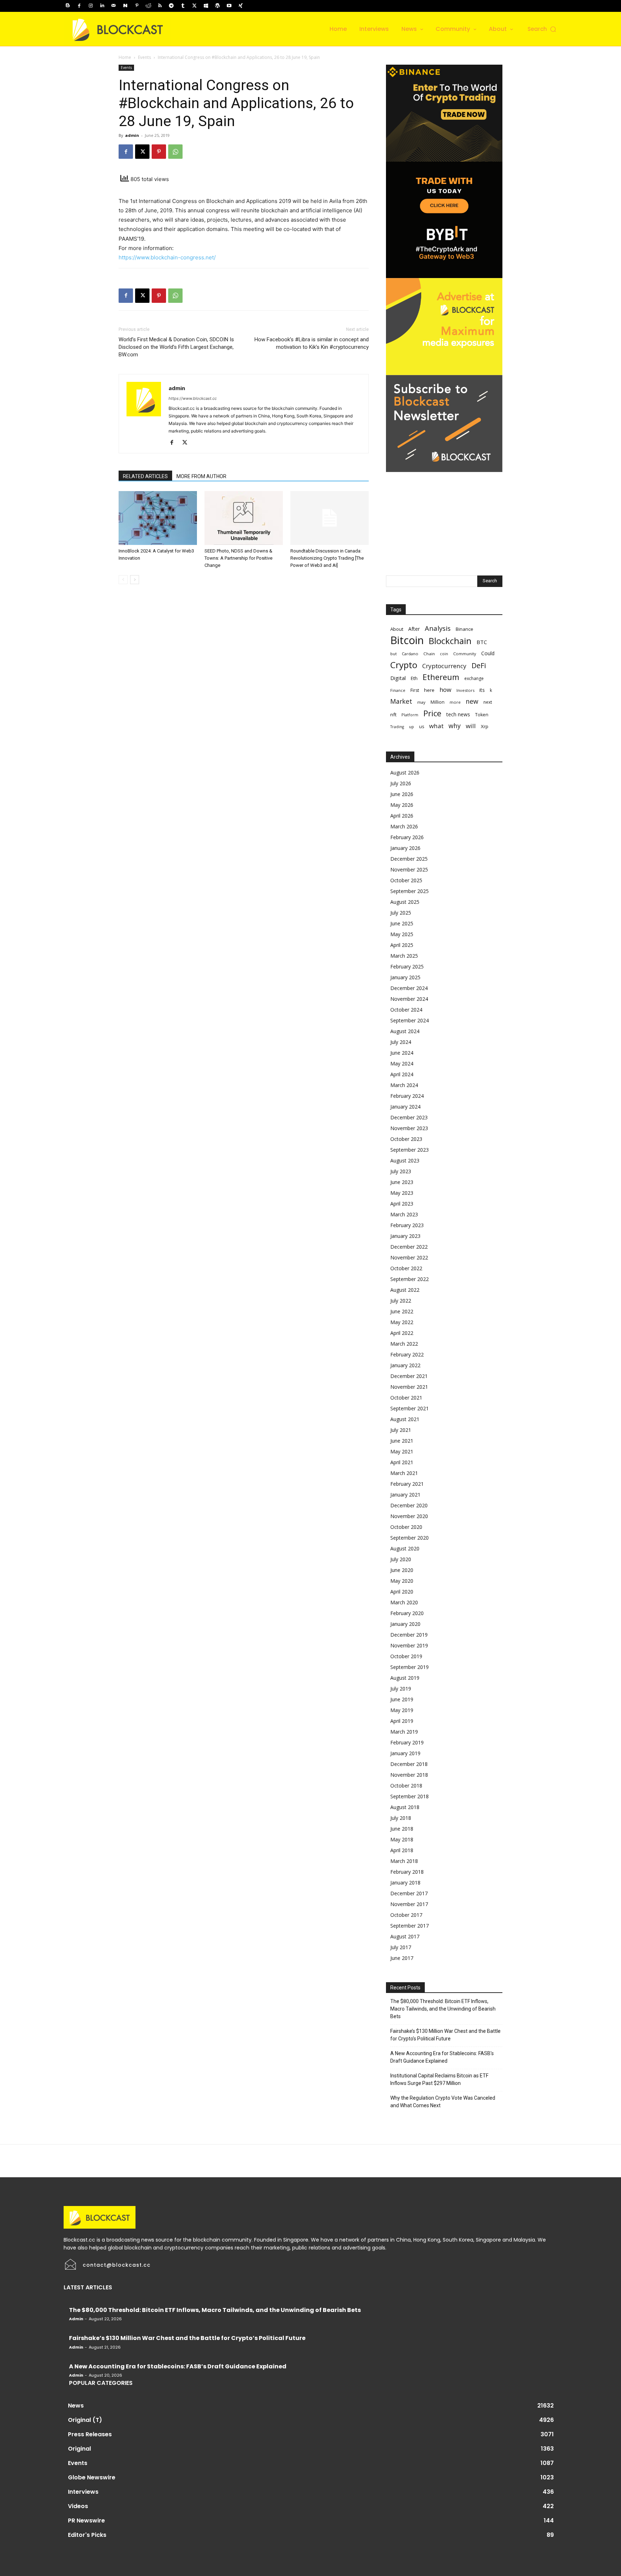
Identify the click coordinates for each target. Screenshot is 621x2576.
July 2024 (401, 1042)
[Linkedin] (102, 6)
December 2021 (409, 1376)
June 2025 (402, 923)
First (415, 690)
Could (488, 653)
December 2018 (409, 1764)
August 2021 (405, 1419)
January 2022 (405, 1365)
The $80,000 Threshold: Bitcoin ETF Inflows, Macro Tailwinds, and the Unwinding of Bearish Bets (443, 2009)
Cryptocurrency (444, 666)
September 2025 (410, 891)
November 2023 (409, 1128)
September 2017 (410, 1926)
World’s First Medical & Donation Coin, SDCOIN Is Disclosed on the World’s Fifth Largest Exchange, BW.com (176, 347)
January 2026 (405, 848)
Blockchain (450, 641)
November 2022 (409, 1257)
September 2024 (410, 1020)
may (421, 702)
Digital (398, 678)
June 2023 (402, 1182)
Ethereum (441, 677)
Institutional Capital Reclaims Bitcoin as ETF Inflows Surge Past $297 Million (439, 2079)
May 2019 (402, 1710)
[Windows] (206, 6)
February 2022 (407, 1354)
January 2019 (405, 1753)
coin (444, 654)
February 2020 (407, 1613)
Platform (410, 715)
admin (132, 135)
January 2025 (405, 977)
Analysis (438, 628)
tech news (458, 714)
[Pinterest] (137, 6)
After (414, 629)
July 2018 (401, 1818)
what (436, 726)
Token (482, 715)
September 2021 (410, 1408)
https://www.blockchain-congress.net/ (167, 257)
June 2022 (402, 1311)
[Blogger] (68, 6)
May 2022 (402, 1322)
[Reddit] (148, 6)
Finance (398, 690)
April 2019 (402, 1721)
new (472, 701)
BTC (482, 642)
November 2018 (409, 1775)
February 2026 (407, 837)
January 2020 (405, 1624)
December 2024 (409, 988)
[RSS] (160, 6)
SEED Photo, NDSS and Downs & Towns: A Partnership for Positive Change (238, 558)
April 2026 (402, 816)
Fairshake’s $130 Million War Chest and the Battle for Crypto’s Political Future (445, 2035)
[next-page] (135, 580)
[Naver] (125, 6)
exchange (474, 678)
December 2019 (409, 1635)
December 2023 (409, 1117)
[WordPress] (217, 6)
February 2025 (407, 966)
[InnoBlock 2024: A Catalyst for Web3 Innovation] (158, 518)
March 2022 (404, 1344)
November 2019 (409, 1645)
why (455, 726)
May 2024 (402, 1063)
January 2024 (405, 1107)
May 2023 (402, 1193)
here (429, 690)
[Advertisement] (444, 517)
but (394, 654)
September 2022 (410, 1279)
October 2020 (406, 1527)
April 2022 (402, 1333)
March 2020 (404, 1602)
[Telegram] (171, 6)
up (411, 727)
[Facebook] (79, 6)
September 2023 (410, 1150)
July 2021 (401, 1430)
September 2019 (410, 1667)
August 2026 (405, 773)
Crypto (404, 665)
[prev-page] (123, 580)
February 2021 (407, 1484)
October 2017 (406, 1915)
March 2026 (404, 826)
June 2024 (402, 1053)
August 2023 (405, 1160)
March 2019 (404, 1732)
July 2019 (401, 1689)
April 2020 (402, 1592)
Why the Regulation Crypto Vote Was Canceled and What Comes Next (443, 2102)
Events (144, 57)
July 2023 (401, 1171)
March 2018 (404, 1861)
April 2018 (402, 1850)
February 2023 (407, 1225)
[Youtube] (229, 6)
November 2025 (409, 870)
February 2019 (407, 1742)
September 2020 (410, 1538)
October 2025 (406, 880)
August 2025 (405, 902)
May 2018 (402, 1839)
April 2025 (402, 945)
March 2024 (404, 1085)
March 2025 (404, 956)
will (471, 726)
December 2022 (409, 1247)
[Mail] (114, 6)
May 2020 (402, 1581)
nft (393, 714)
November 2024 (409, 999)
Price (432, 713)
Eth (414, 678)
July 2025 (401, 913)
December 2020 (409, 1505)
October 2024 (406, 1010)
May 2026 (402, 805)
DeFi (479, 665)
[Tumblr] (183, 6)
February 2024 (407, 1096)
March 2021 (404, 1473)
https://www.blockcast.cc (193, 398)
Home (125, 57)
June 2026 (402, 794)
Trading (397, 727)
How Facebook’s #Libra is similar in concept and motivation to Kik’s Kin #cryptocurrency (312, 343)
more (455, 702)
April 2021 (402, 1462)
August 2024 (405, 1031)
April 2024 (402, 1074)
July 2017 (401, 1947)
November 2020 (409, 1516)
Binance (464, 629)
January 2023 (405, 1236)
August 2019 (405, 1678)
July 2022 (401, 1301)
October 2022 (406, 1268)
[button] (542, 29)
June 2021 (402, 1441)
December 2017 (409, 1893)
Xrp (485, 726)
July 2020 (401, 1559)
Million (438, 702)
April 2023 (402, 1204)
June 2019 (402, 1699)
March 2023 (404, 1214)
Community (465, 654)
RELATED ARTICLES (145, 476)
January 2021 (405, 1495)
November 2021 (409, 1387)
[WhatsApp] (175, 152)
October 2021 (406, 1398)
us (422, 727)
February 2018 (407, 1872)
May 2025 (402, 934)
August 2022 (405, 1290)
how (445, 690)
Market (401, 701)
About (397, 629)
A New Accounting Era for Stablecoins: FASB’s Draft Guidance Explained (442, 2057)
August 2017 (405, 1936)
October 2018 (406, 1786)
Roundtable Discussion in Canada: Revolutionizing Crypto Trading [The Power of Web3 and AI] (327, 558)
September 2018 (410, 1796)
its (482, 690)
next (488, 702)
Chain (429, 654)
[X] (194, 6)
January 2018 (405, 1883)
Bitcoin (407, 640)
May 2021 (402, 1451)
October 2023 (406, 1139)
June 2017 (402, 1958)
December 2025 (409, 859)
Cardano (410, 654)
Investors (465, 690)
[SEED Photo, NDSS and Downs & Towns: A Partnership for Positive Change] (244, 518)
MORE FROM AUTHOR (201, 476)
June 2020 (402, 1570)
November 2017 (409, 1904)
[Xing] (240, 6)
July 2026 (401, 783)
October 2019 (406, 1656)
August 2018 (405, 1807)
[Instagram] (91, 6)
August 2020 (405, 1548)
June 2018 (402, 1829)
